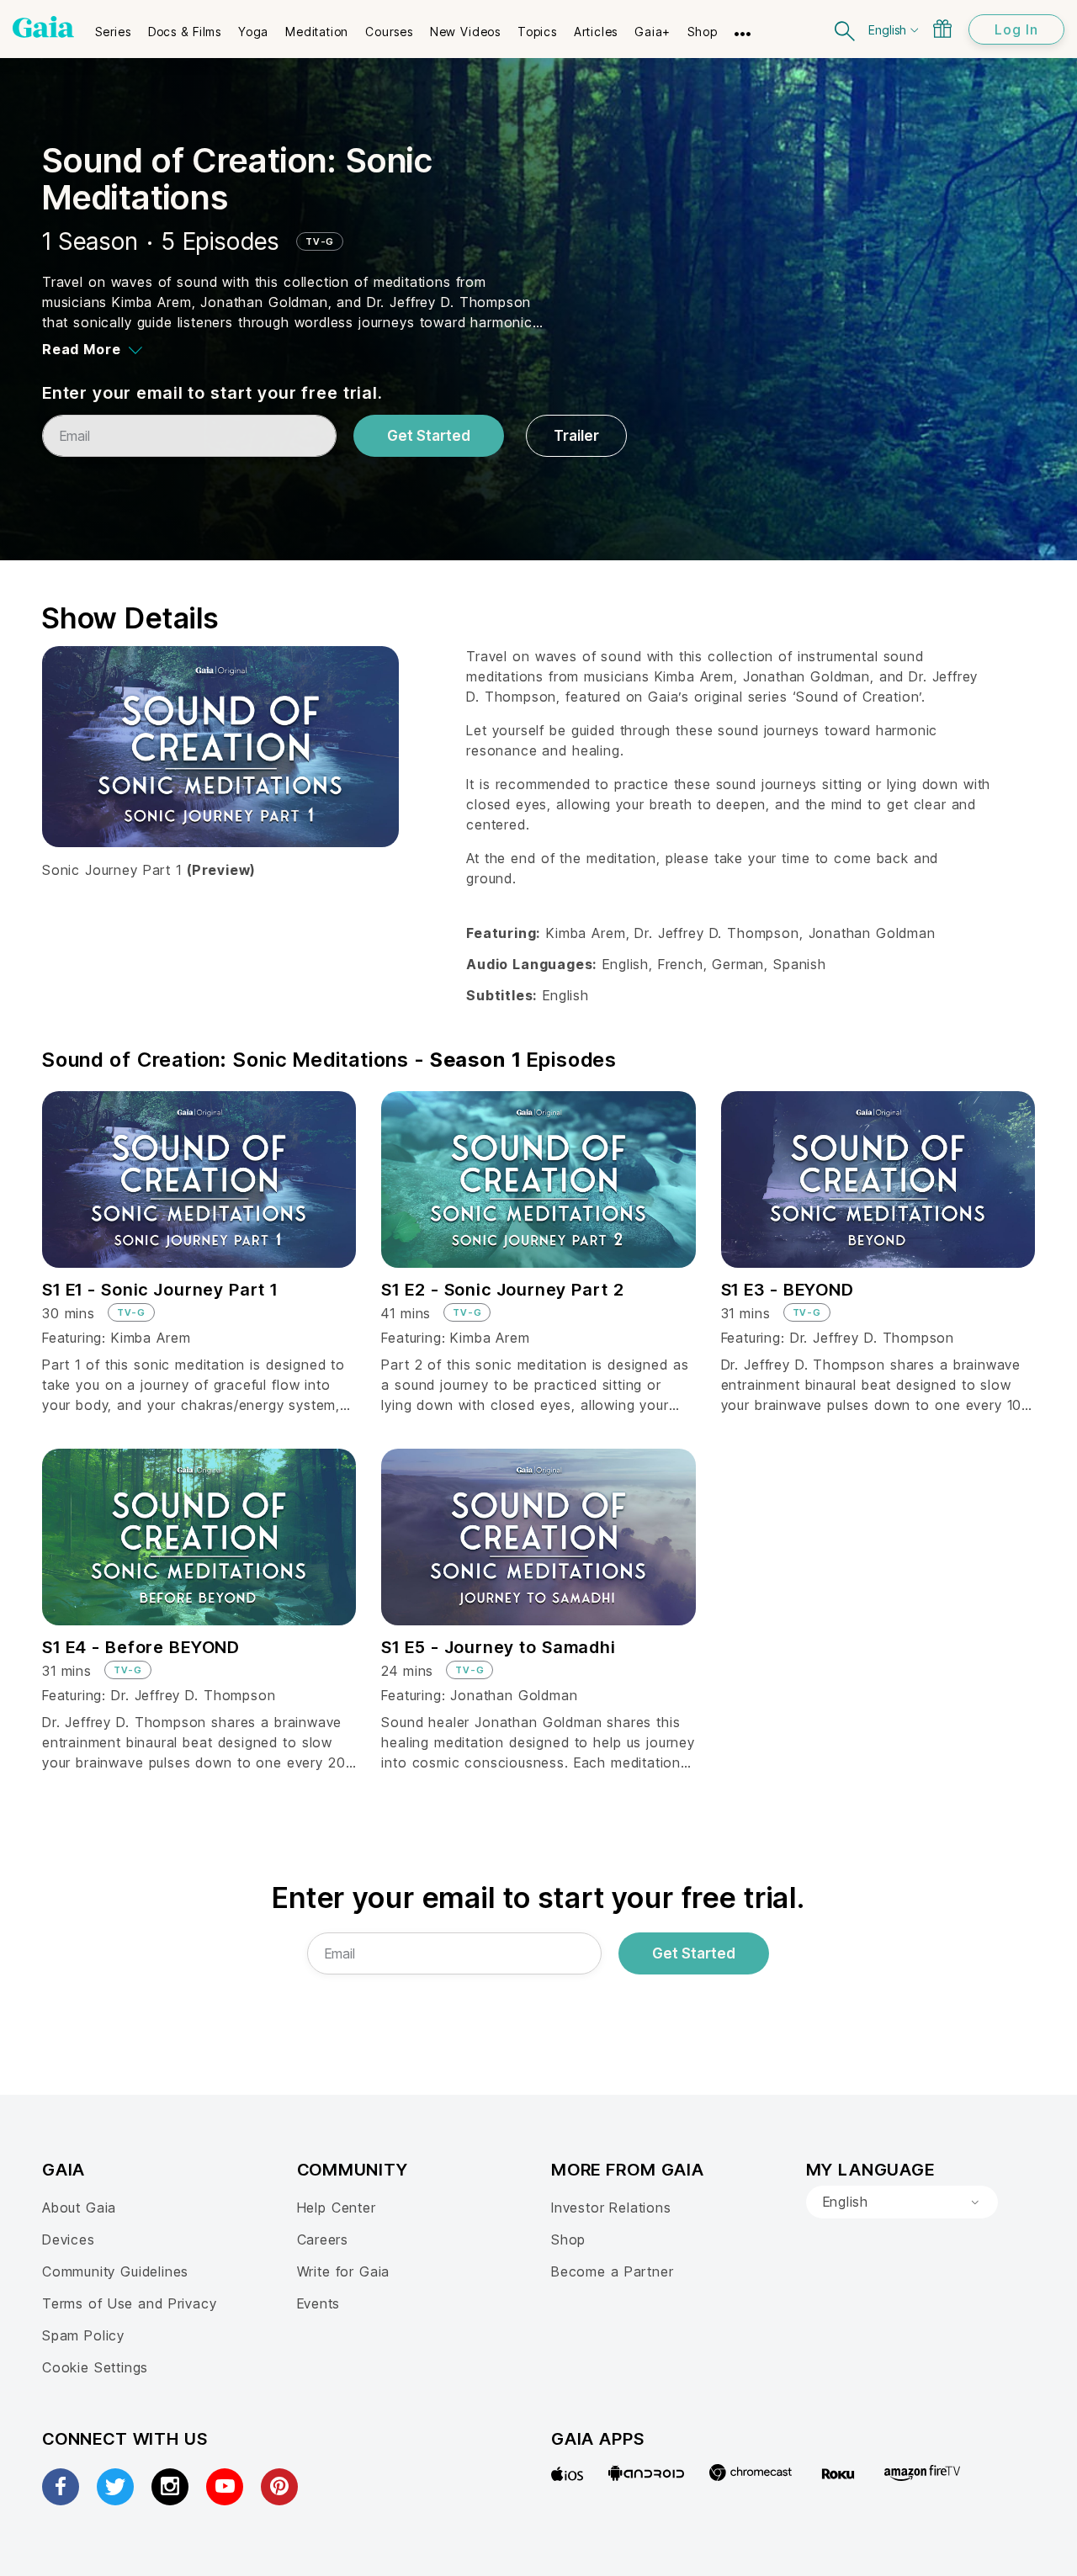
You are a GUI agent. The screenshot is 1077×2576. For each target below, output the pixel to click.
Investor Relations (611, 2208)
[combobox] (902, 2202)
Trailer (576, 436)
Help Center (337, 2208)
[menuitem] (113, 26)
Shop (568, 2239)
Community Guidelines (115, 2271)
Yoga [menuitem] (253, 32)
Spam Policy (83, 2335)
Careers (323, 2239)
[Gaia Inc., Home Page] (43, 27)
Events (319, 2303)
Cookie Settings (95, 2367)
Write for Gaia (344, 2271)
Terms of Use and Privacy (129, 2303)
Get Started (429, 436)
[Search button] (846, 29)
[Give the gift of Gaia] (942, 29)
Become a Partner (612, 2271)
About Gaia (79, 2208)
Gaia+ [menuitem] (653, 32)
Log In (1016, 29)
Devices (69, 2239)
